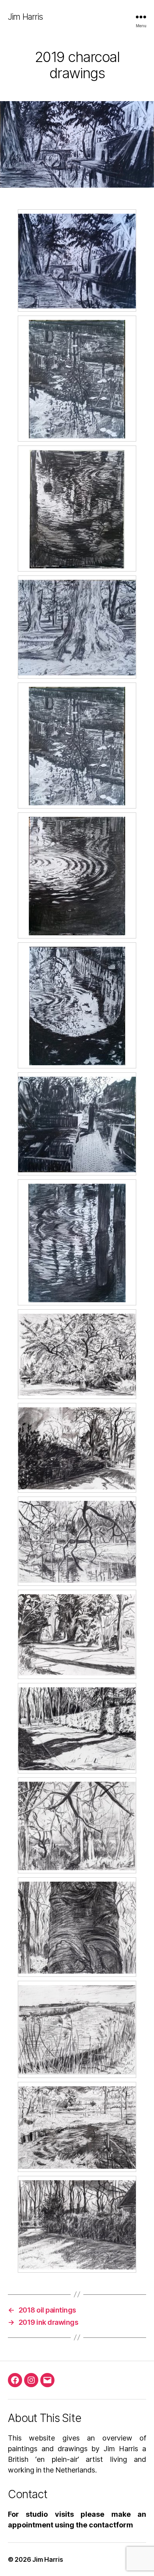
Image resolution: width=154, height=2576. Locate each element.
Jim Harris (25, 17)
